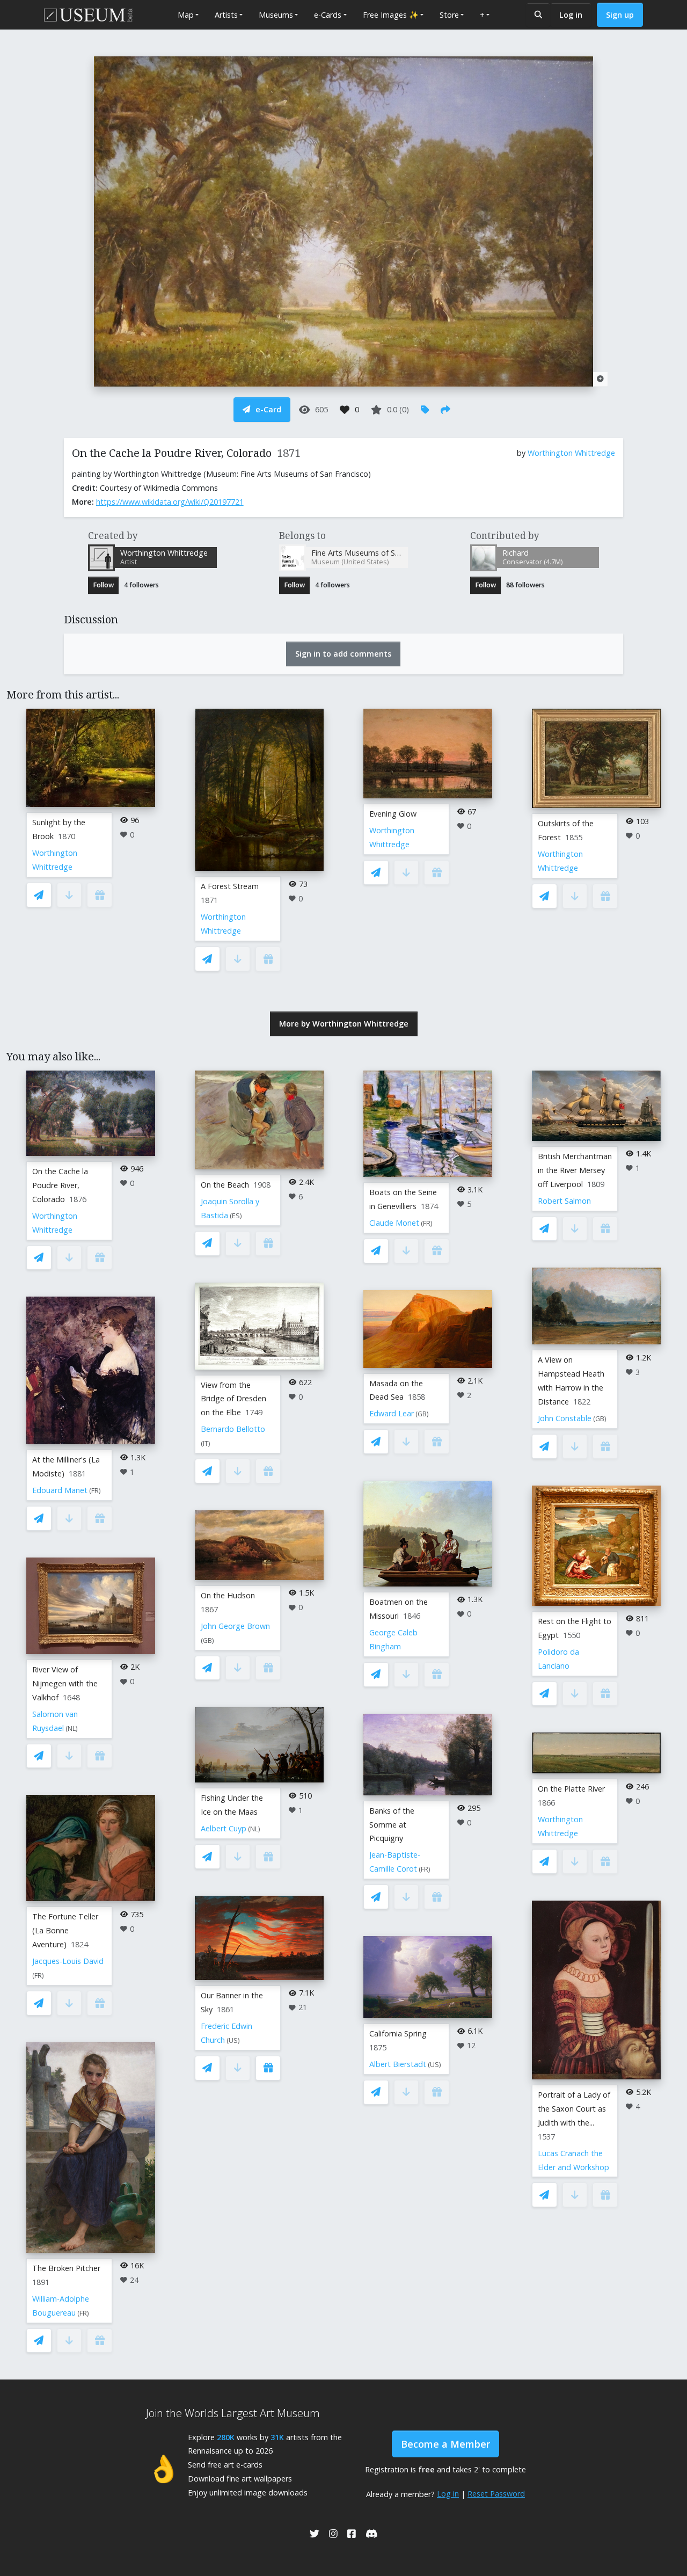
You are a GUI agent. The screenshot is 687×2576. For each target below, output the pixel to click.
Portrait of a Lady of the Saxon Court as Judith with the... (574, 2109)
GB (207, 1640)
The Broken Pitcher (66, 2268)
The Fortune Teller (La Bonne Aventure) (65, 1930)
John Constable (565, 1418)
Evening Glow (393, 814)
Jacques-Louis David (68, 1961)
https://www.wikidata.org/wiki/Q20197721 (170, 502)
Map (186, 15)
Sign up (620, 15)
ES (236, 1216)
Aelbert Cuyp (224, 1828)
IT (206, 1443)
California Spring (398, 2033)
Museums (276, 15)
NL (72, 1729)
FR (95, 1491)
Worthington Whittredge (571, 453)
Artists (226, 15)
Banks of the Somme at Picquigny (392, 1825)
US (233, 2040)
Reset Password (496, 2494)
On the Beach (225, 1185)
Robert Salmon (564, 1201)
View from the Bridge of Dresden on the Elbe (233, 1399)
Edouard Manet (60, 1490)
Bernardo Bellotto (233, 1429)
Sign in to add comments (343, 654)
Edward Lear (392, 1413)
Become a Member (445, 2444)
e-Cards (328, 15)
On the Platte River (571, 1789)
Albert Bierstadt (398, 2064)
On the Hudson (228, 1595)
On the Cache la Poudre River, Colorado (60, 1185)
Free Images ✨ (391, 15)
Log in (571, 15)
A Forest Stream (230, 886)
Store (449, 15)
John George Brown (235, 1626)
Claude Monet (394, 1223)
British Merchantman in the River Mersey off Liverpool (575, 1170)
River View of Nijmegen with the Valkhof (65, 1683)
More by (344, 1024)
